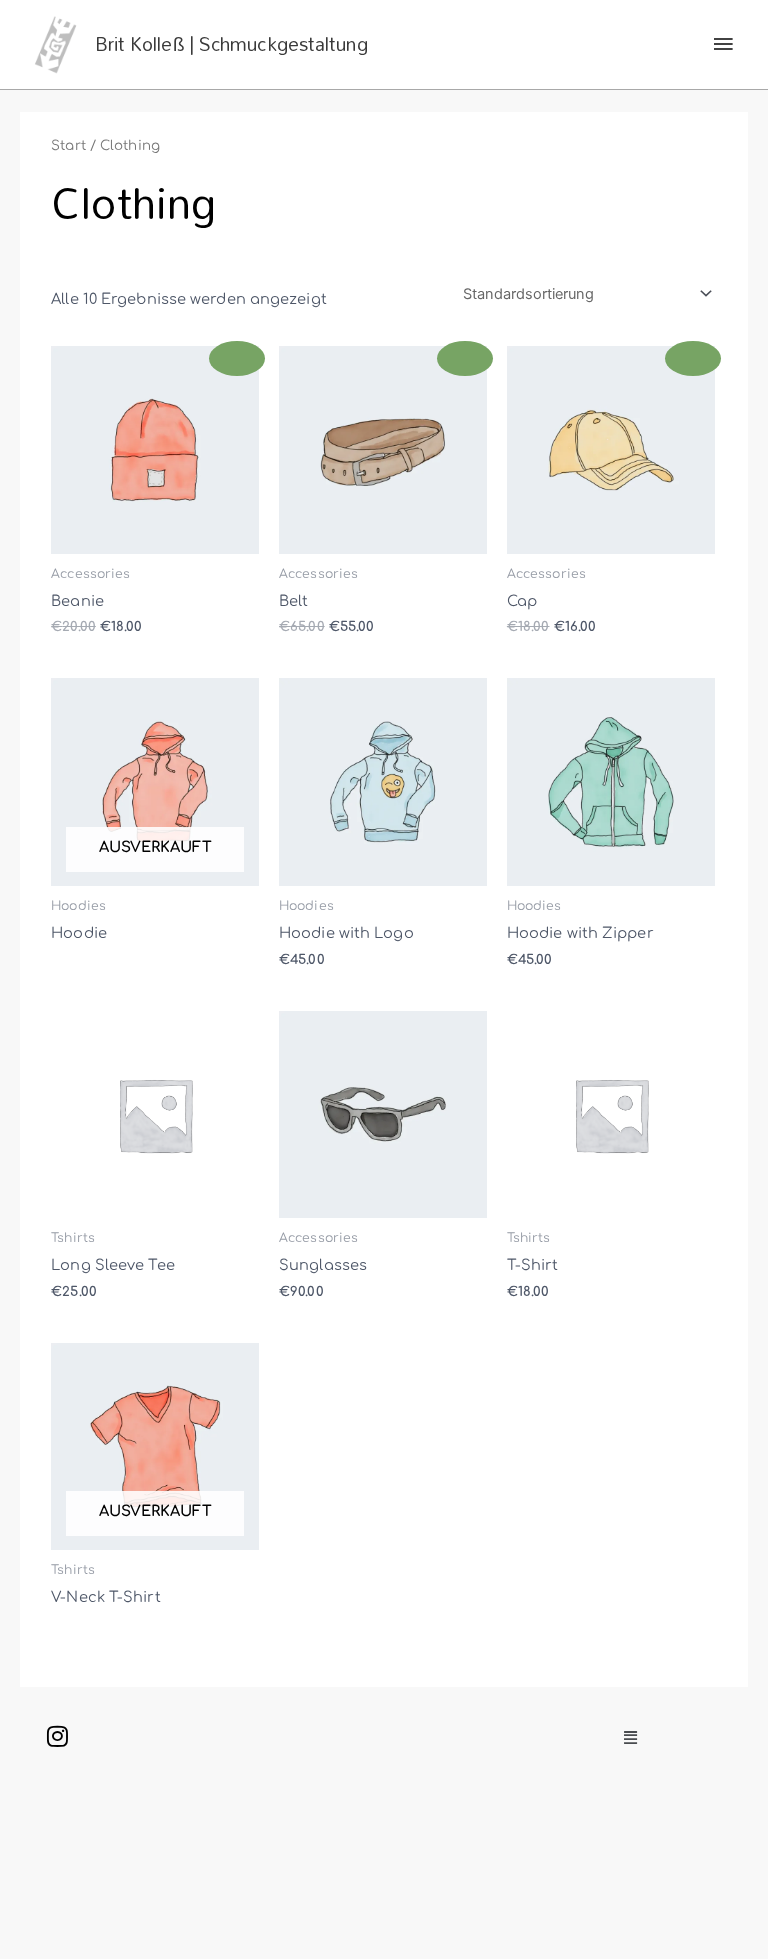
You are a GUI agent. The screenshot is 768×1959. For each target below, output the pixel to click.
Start (68, 145)
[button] (631, 1737)
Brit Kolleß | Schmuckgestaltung (231, 44)
